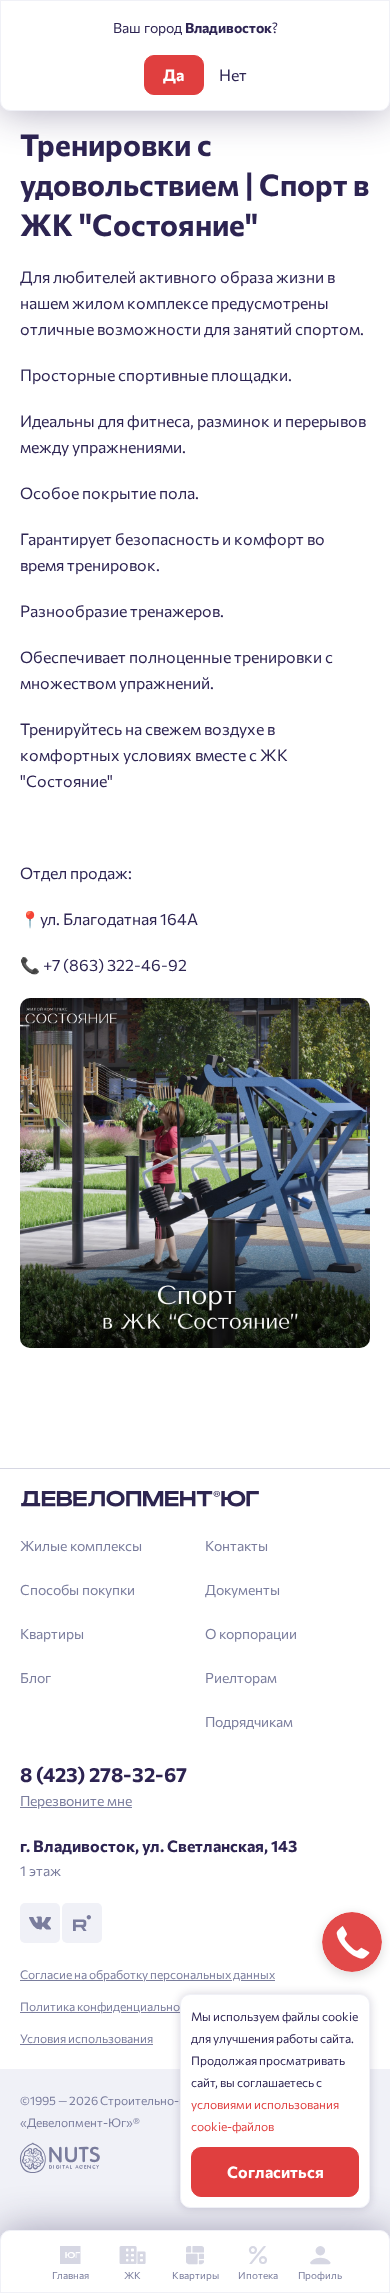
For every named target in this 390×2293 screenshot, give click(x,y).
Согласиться (275, 2171)
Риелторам (241, 1677)
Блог (35, 1677)
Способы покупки (77, 1589)
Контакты (236, 1545)
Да (173, 74)
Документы (242, 1589)
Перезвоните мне (76, 1800)
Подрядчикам (249, 1721)
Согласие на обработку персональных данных (147, 1974)
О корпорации (251, 1633)
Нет (233, 74)
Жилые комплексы (81, 1545)
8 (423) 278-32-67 (103, 1774)
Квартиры (52, 1633)
